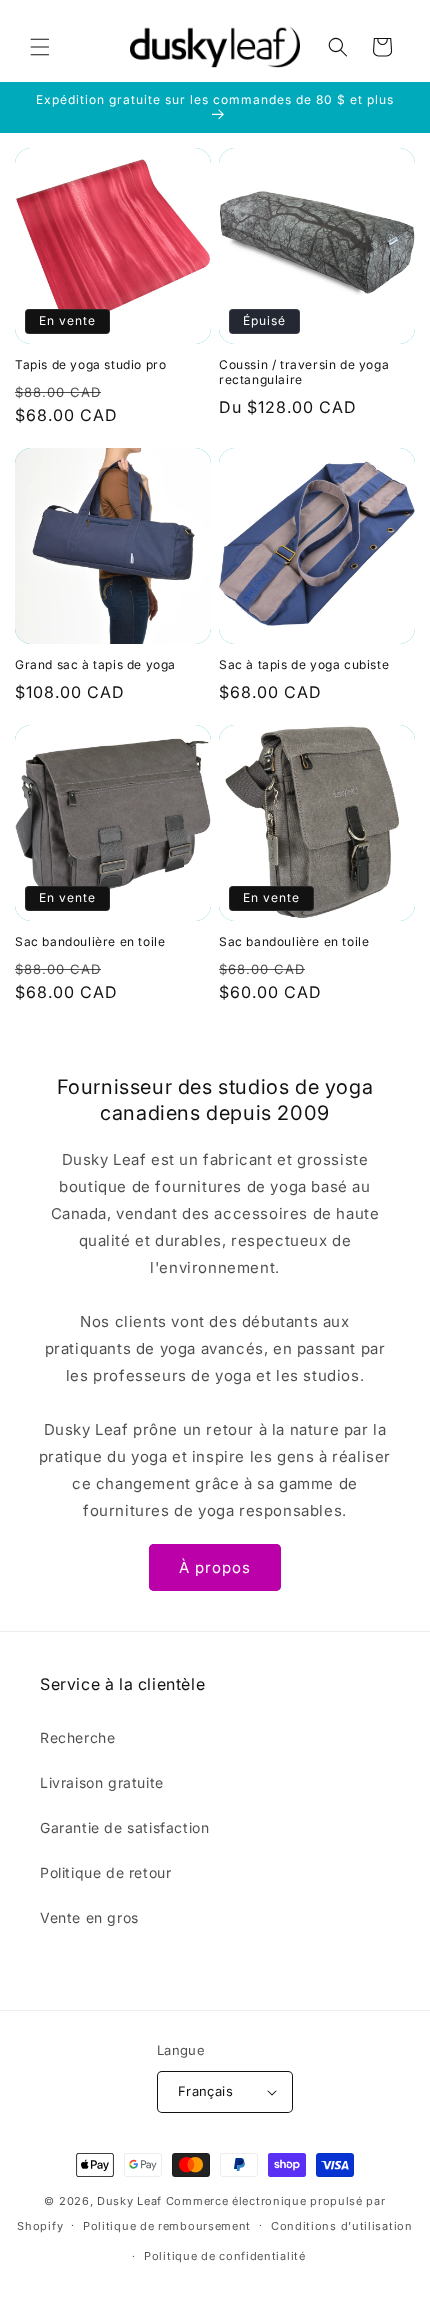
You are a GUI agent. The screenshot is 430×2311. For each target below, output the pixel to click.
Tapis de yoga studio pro (90, 364)
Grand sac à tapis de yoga (95, 664)
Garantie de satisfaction (124, 1827)
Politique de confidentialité (225, 2256)
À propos (215, 1567)
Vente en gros (89, 1917)
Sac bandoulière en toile (90, 941)
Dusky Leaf (129, 2201)
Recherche (77, 1737)
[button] (40, 47)
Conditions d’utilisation (342, 2226)
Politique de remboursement (167, 2226)
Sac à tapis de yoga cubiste (304, 664)
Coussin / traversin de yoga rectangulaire (304, 372)
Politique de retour (105, 1872)
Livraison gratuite (102, 1782)
